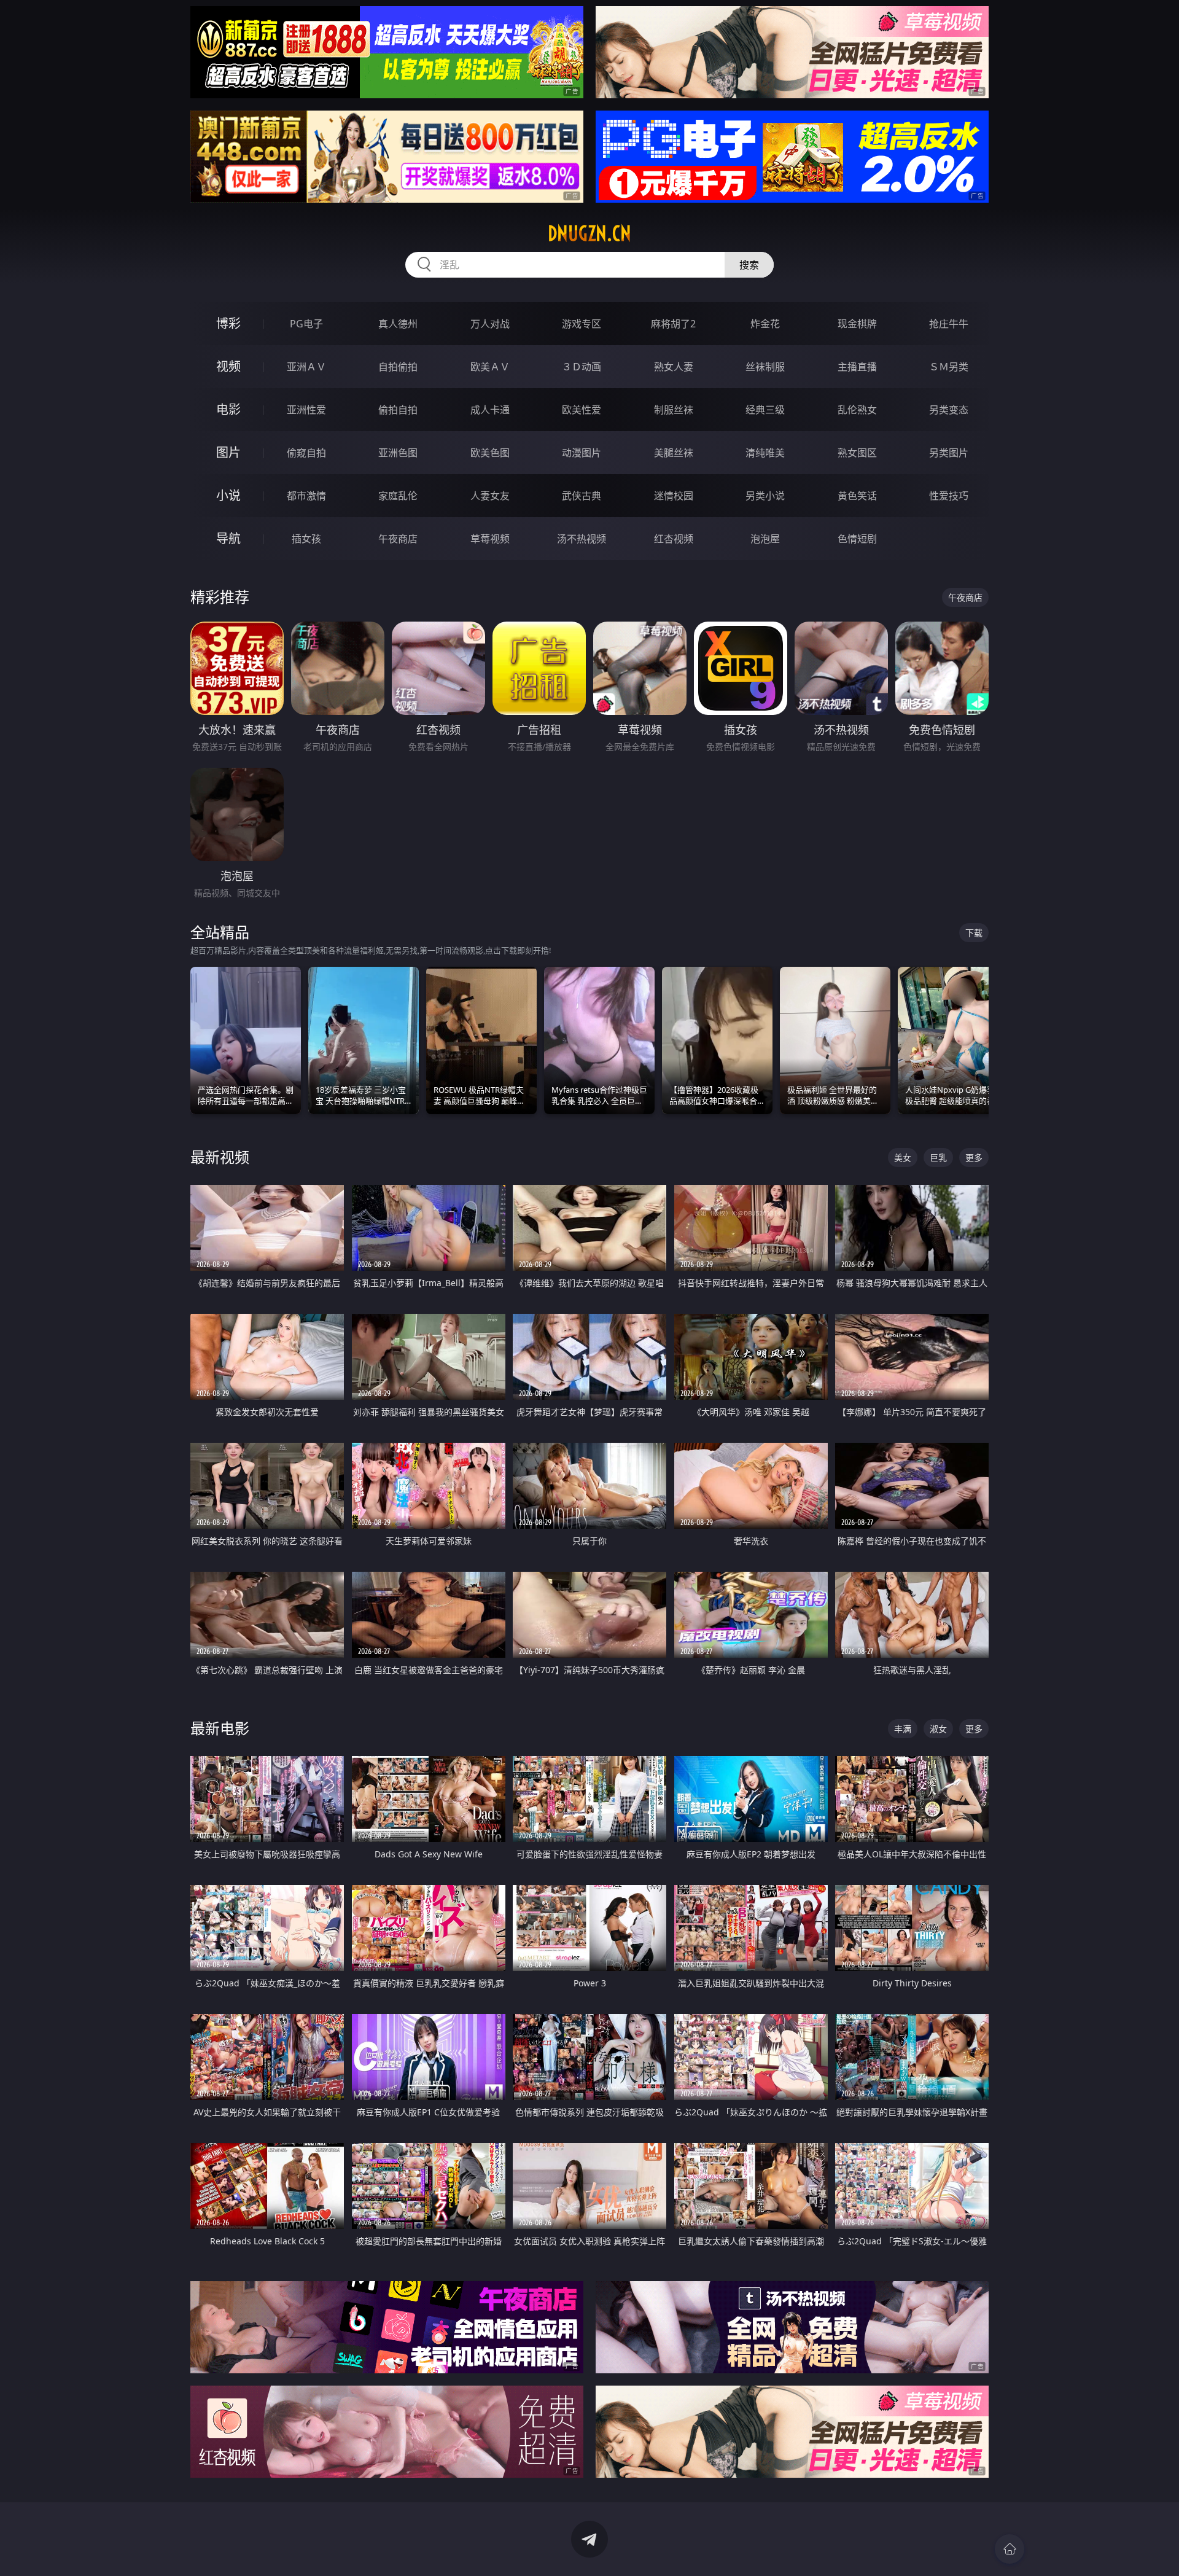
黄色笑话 (857, 496)
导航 (228, 538)
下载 (974, 933)
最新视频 (220, 1157)
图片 (228, 452)
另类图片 (949, 453)
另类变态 (949, 410)
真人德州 (398, 324)
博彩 (228, 323)
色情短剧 (857, 539)
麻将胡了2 (673, 324)
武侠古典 (582, 496)
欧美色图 (490, 453)
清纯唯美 (765, 453)
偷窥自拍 (306, 453)
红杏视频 (674, 539)
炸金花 (765, 324)
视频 (228, 366)
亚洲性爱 (306, 410)
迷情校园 (674, 496)
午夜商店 (398, 539)
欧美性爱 (582, 410)
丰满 (903, 1729)
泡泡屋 (765, 539)
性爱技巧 (949, 496)
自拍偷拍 (398, 367)
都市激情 (306, 496)
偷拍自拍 (398, 410)
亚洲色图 (398, 453)
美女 (903, 1157)
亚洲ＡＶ (306, 367)
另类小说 (765, 496)
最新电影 (220, 1728)
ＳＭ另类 (949, 367)
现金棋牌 (857, 324)
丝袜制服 (765, 367)
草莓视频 (490, 539)
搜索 (749, 265)
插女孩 (306, 539)
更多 (974, 1157)
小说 (228, 495)
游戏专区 (582, 324)
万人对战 (490, 324)
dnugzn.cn (589, 233)
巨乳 (938, 1157)
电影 (228, 409)
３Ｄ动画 (582, 367)
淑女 (938, 1729)
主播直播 (857, 367)
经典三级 (765, 410)
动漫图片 (582, 453)
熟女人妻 (674, 367)
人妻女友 (490, 496)
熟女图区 (857, 453)
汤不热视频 (582, 539)
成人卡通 (490, 410)
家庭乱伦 (398, 496)
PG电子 (306, 324)
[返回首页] (1010, 2549)
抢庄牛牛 (949, 324)
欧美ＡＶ (490, 367)
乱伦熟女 (857, 410)
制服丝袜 (674, 410)
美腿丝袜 (674, 453)
